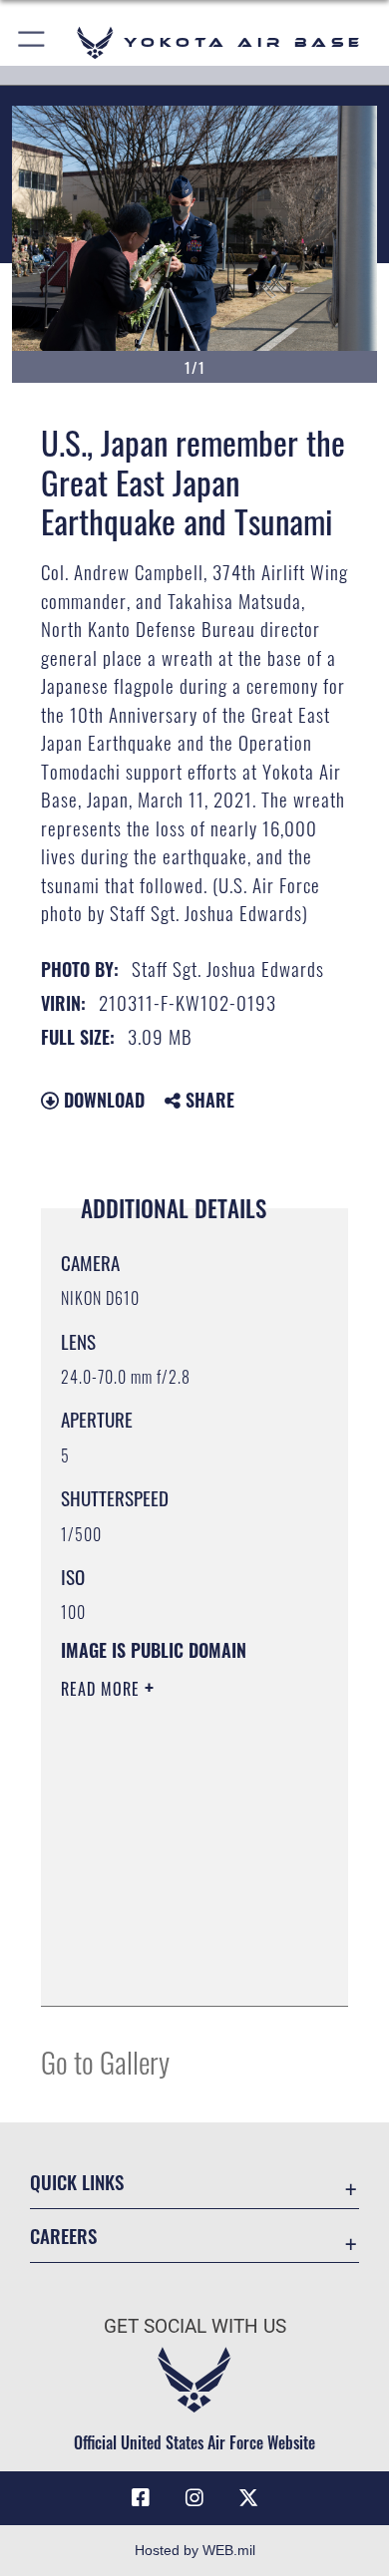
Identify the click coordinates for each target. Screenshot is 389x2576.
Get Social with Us (195, 2326)
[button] (32, 42)
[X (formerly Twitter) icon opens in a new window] (248, 2498)
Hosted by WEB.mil (195, 2550)
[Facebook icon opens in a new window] (141, 2498)
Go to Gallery (105, 2061)
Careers (63, 2236)
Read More (103, 1689)
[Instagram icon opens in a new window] (194, 2498)
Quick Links (77, 2182)
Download (102, 1100)
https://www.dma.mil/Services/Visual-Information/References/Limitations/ (182, 1969)
